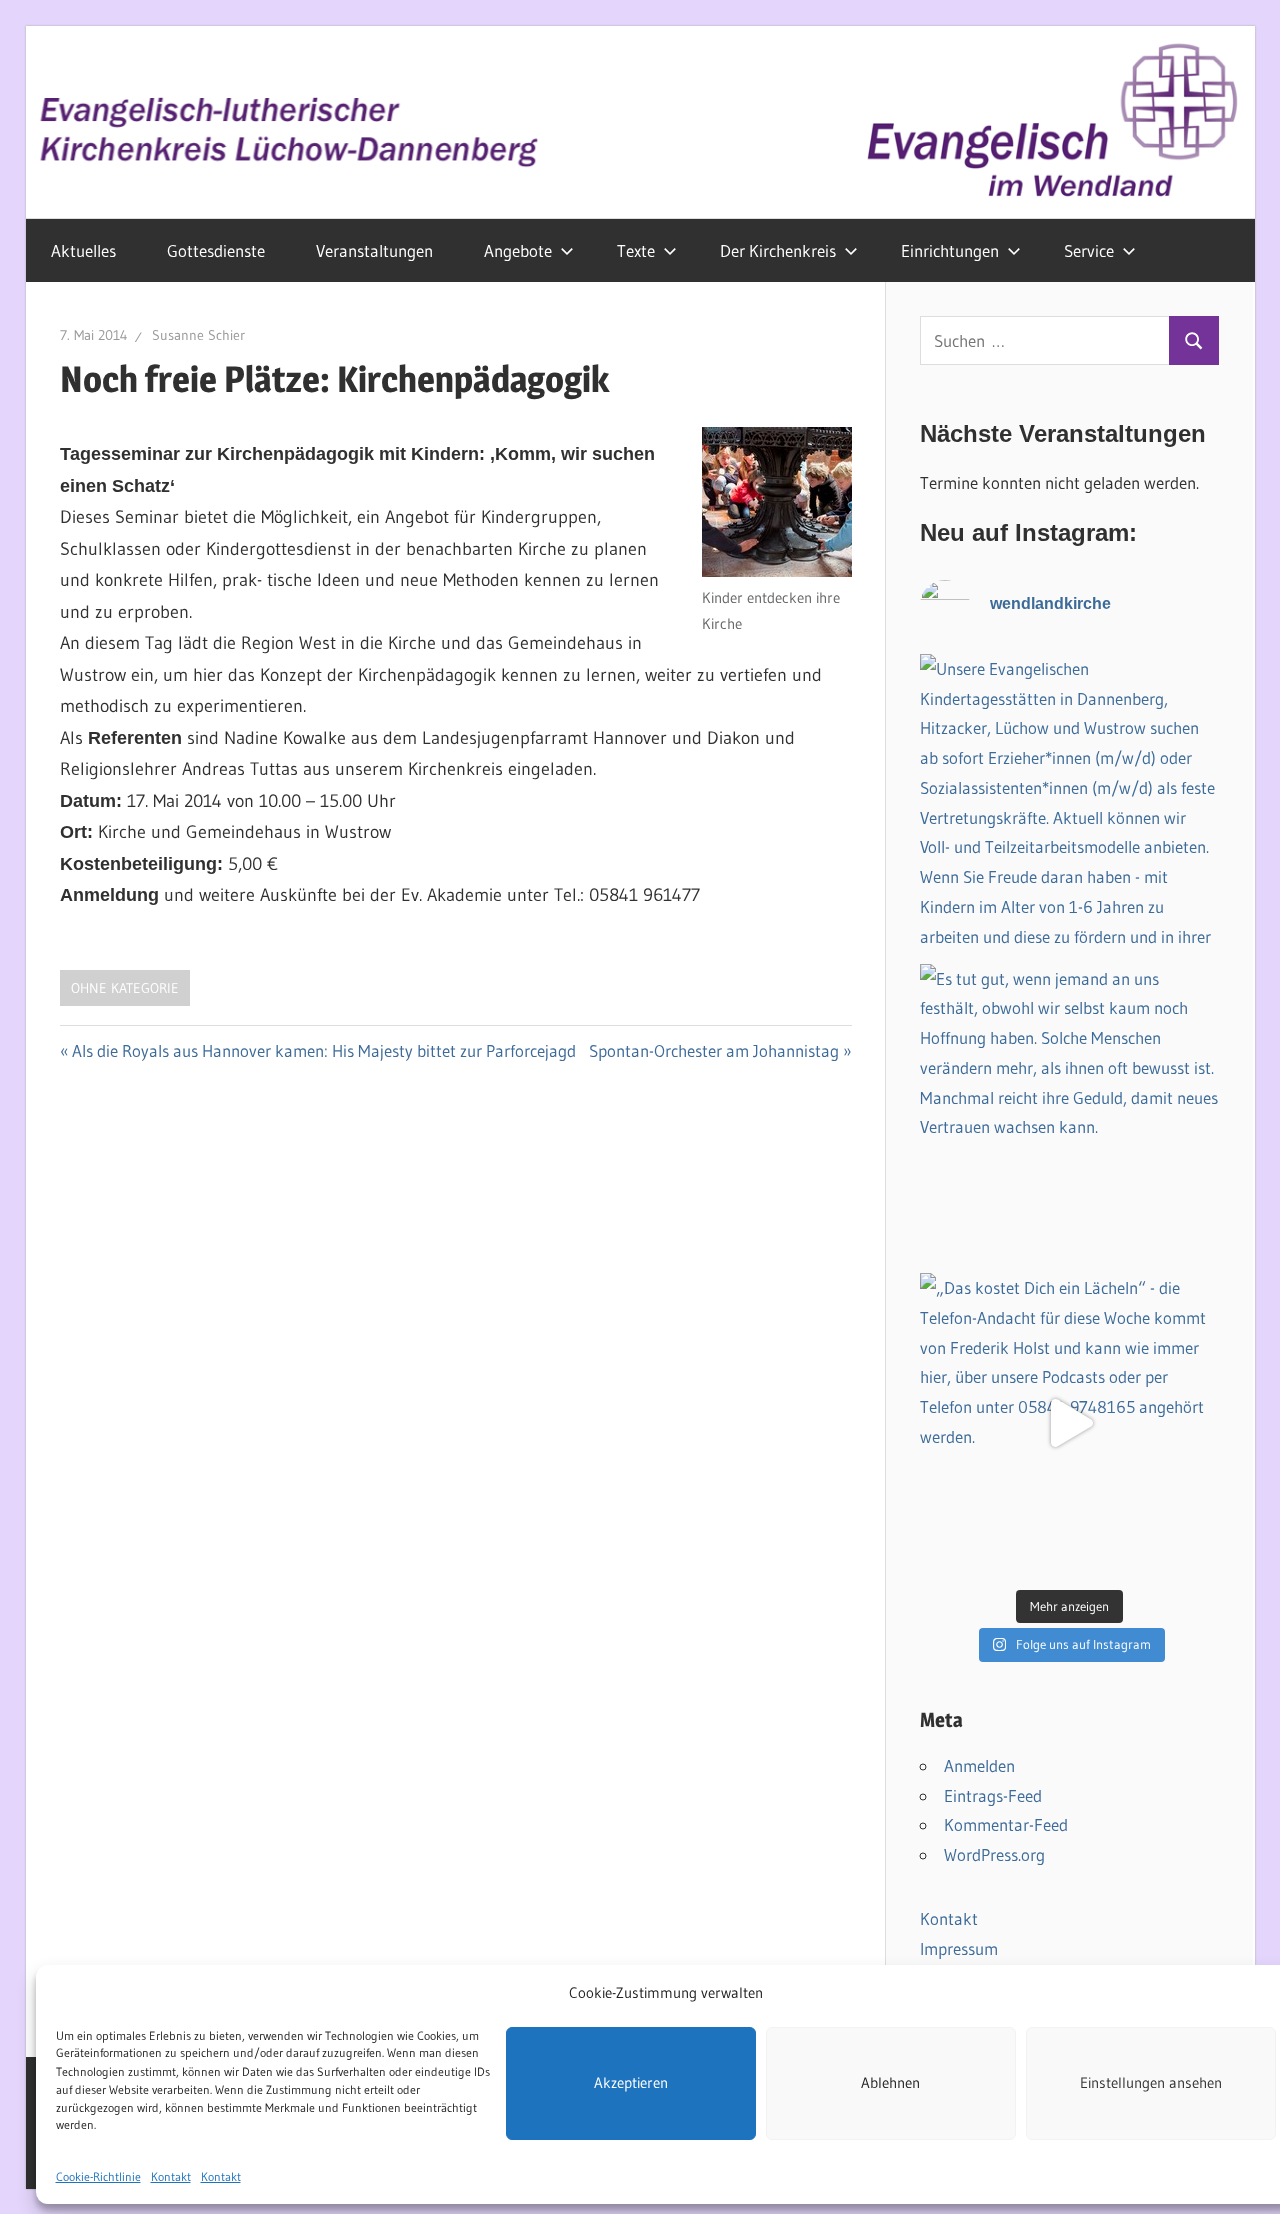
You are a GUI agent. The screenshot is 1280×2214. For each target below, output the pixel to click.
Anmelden (979, 1765)
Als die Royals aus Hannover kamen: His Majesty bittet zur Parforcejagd (324, 1050)
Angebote (518, 250)
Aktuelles (83, 250)
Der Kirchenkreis (778, 250)
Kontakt (171, 2175)
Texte (636, 250)
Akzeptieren (631, 2082)
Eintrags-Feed (993, 1795)
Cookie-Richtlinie (98, 2175)
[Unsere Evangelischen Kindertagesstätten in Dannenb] (1070, 804)
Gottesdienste (216, 250)
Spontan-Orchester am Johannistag (714, 1050)
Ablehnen (890, 2082)
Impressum (959, 1948)
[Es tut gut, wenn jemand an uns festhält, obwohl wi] (1070, 1114)
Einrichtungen (950, 250)
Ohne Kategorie (125, 988)
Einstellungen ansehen (1151, 2082)
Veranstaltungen (374, 250)
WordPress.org (994, 1854)
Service (1089, 250)
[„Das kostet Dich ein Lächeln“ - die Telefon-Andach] (1070, 1423)
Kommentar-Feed (1006, 1824)
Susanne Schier (198, 335)
